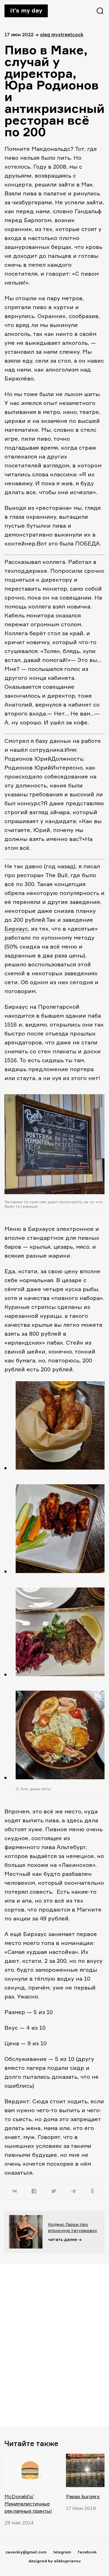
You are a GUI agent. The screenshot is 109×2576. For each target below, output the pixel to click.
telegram (62, 2552)
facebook (87, 2552)
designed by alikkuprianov (55, 2561)
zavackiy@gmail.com (26, 2552)
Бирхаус (16, 929)
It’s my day (26, 10)
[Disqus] (54, 2345)
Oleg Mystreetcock (62, 34)
